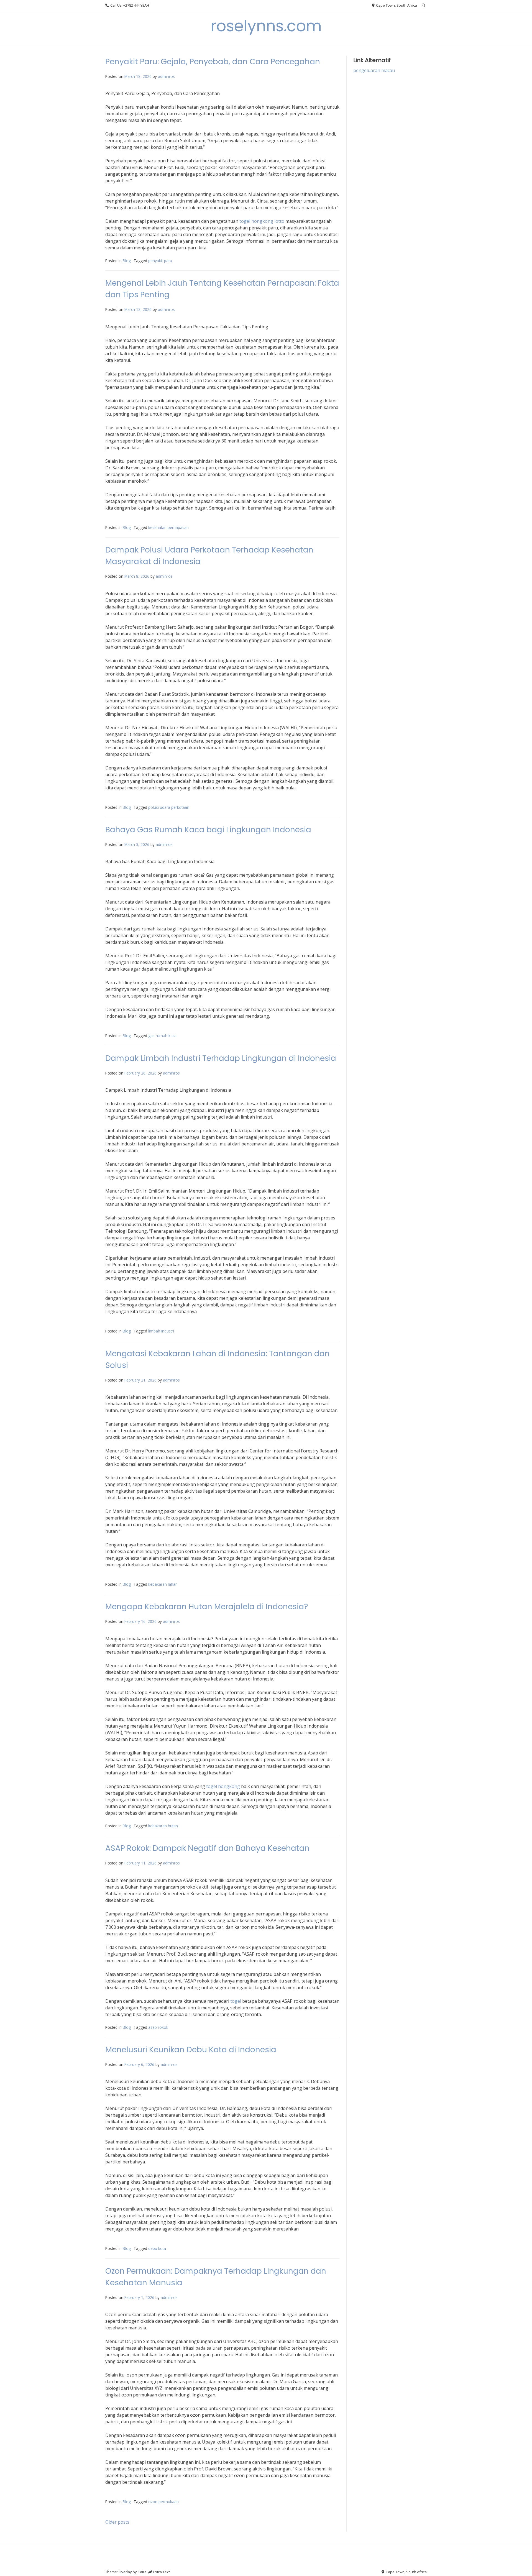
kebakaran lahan (163, 1584)
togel (236, 2001)
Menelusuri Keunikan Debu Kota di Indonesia (191, 2050)
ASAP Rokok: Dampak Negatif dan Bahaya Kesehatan (207, 1848)
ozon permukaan (163, 2502)
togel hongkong (223, 1786)
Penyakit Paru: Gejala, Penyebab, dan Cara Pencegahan (213, 62)
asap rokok (158, 2027)
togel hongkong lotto (262, 221)
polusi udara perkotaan (169, 807)
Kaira (142, 2572)
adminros (166, 76)
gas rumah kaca (162, 1036)
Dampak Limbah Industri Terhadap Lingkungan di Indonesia (221, 1058)
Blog (127, 261)
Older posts (117, 2522)
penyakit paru (160, 261)
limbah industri (161, 1331)
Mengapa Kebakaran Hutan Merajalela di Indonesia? (207, 1607)
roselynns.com (266, 26)
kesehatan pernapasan (168, 527)
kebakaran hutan (163, 1826)
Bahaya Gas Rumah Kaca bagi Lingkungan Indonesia (208, 830)
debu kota (157, 2248)
